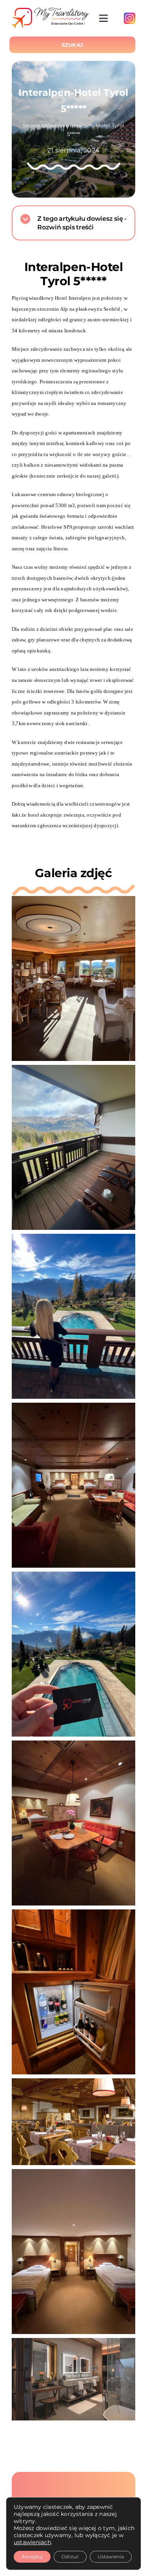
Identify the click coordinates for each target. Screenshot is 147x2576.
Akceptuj (32, 2557)
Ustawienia (111, 2557)
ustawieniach (32, 2542)
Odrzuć (70, 2557)
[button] (73, 223)
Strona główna (42, 125)
